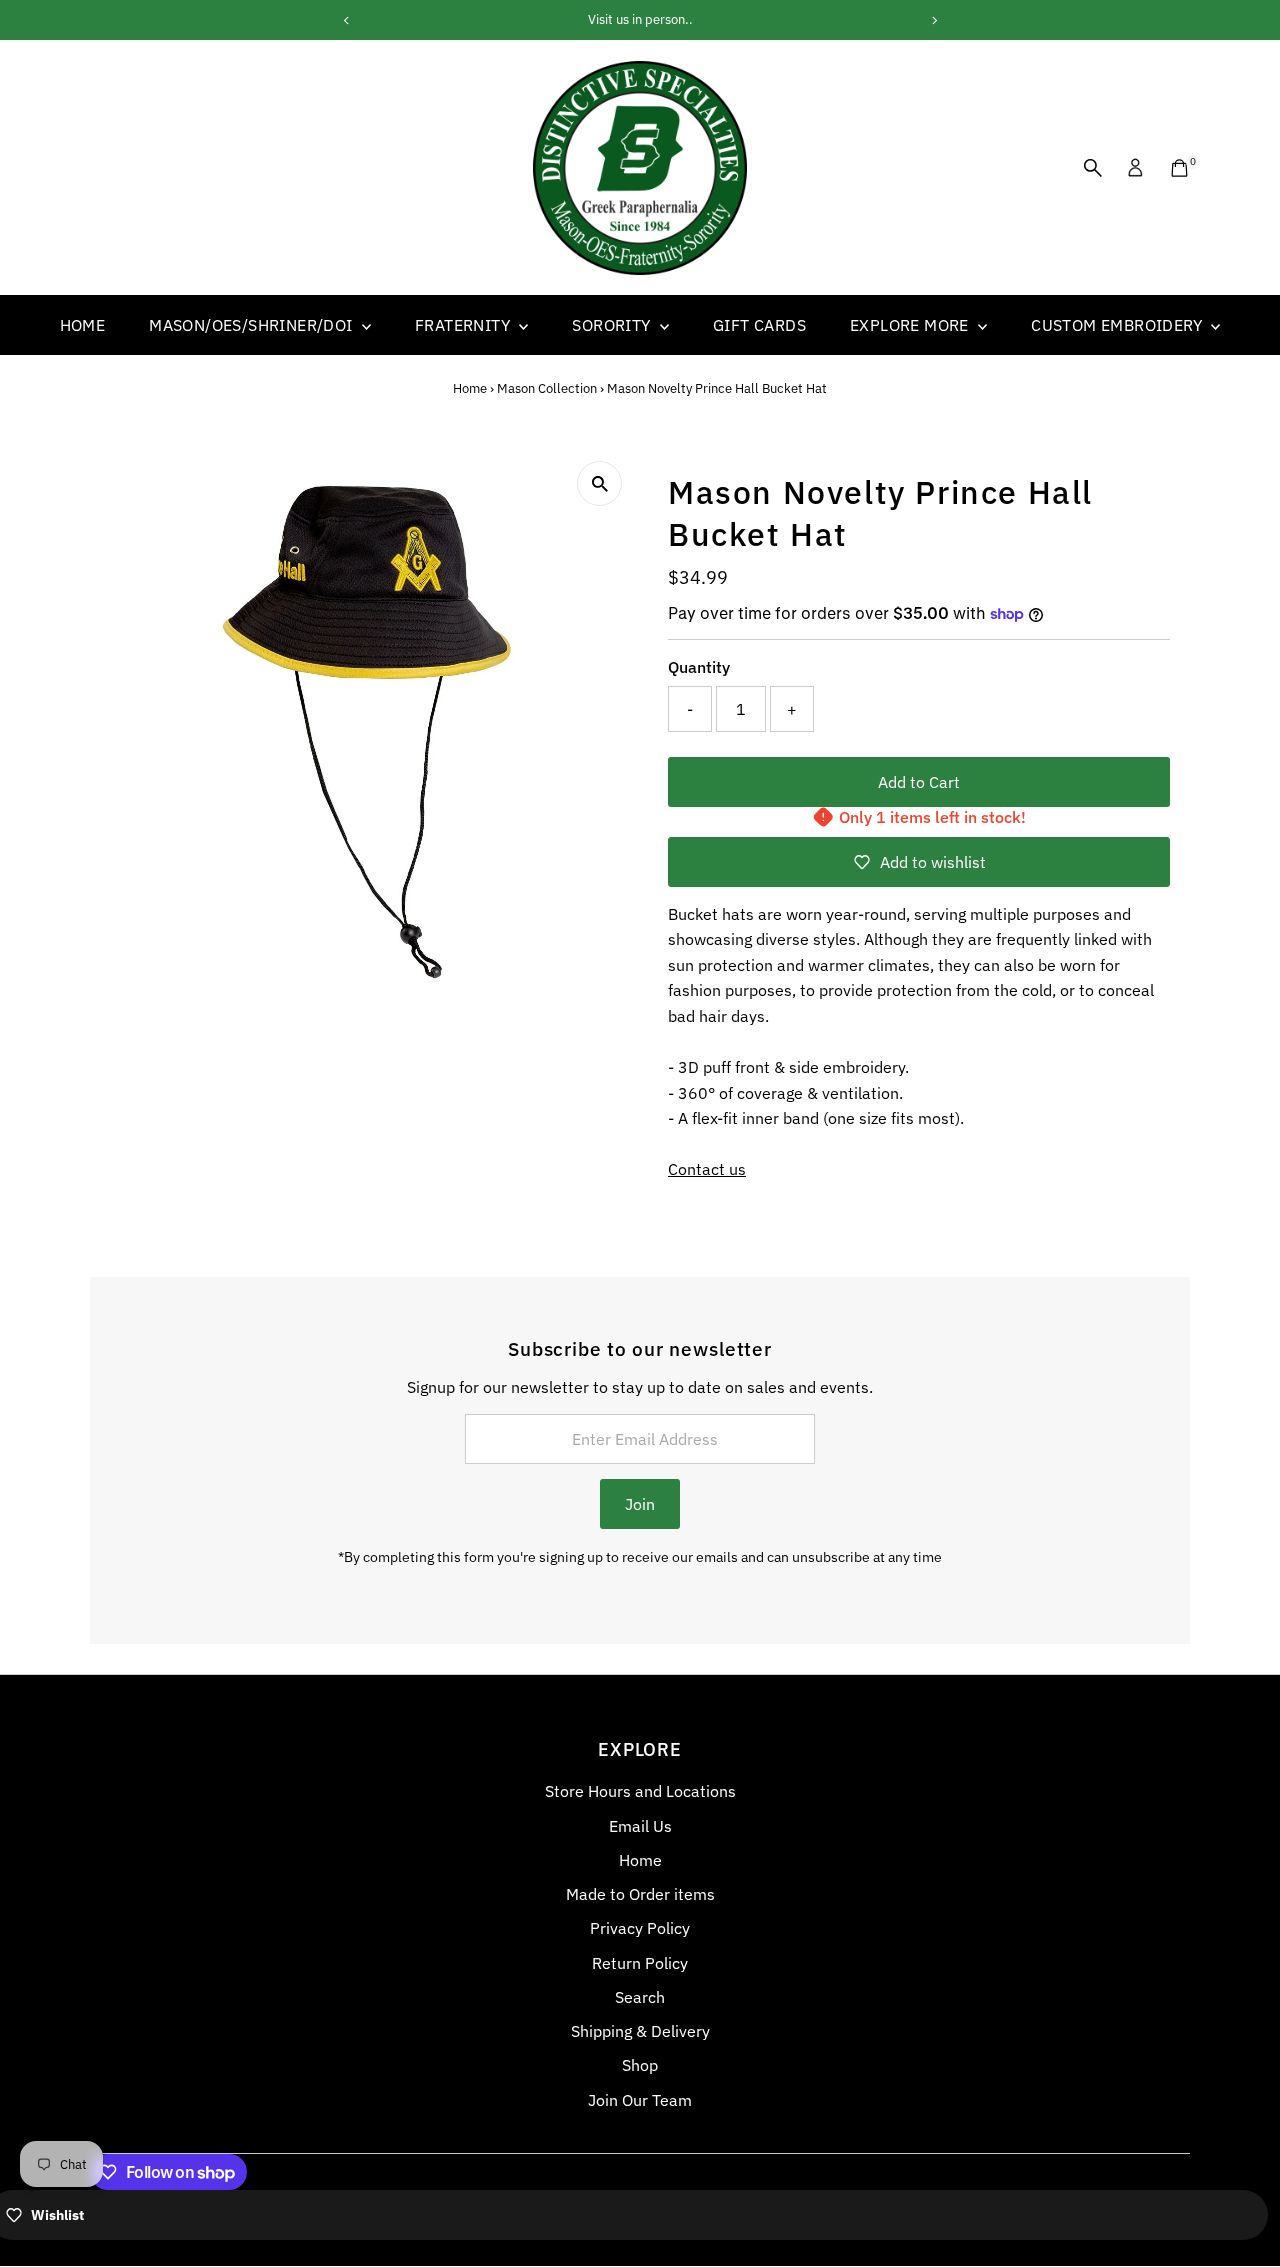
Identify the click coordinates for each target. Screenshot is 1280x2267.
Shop (640, 2065)
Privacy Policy (640, 1928)
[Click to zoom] (599, 483)
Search (640, 1997)
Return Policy (640, 1963)
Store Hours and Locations (640, 1791)
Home (83, 325)
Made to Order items (640, 1894)
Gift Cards (759, 325)
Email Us (640, 1826)
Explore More (911, 325)
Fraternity (464, 325)
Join (640, 1504)
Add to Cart (919, 782)
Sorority (613, 325)
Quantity (699, 667)
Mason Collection (547, 388)
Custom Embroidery (1118, 325)
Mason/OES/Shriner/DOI (253, 325)
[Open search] (1093, 168)
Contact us (707, 1169)
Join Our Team (640, 2100)
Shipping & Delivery (640, 2031)
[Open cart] (1179, 168)
